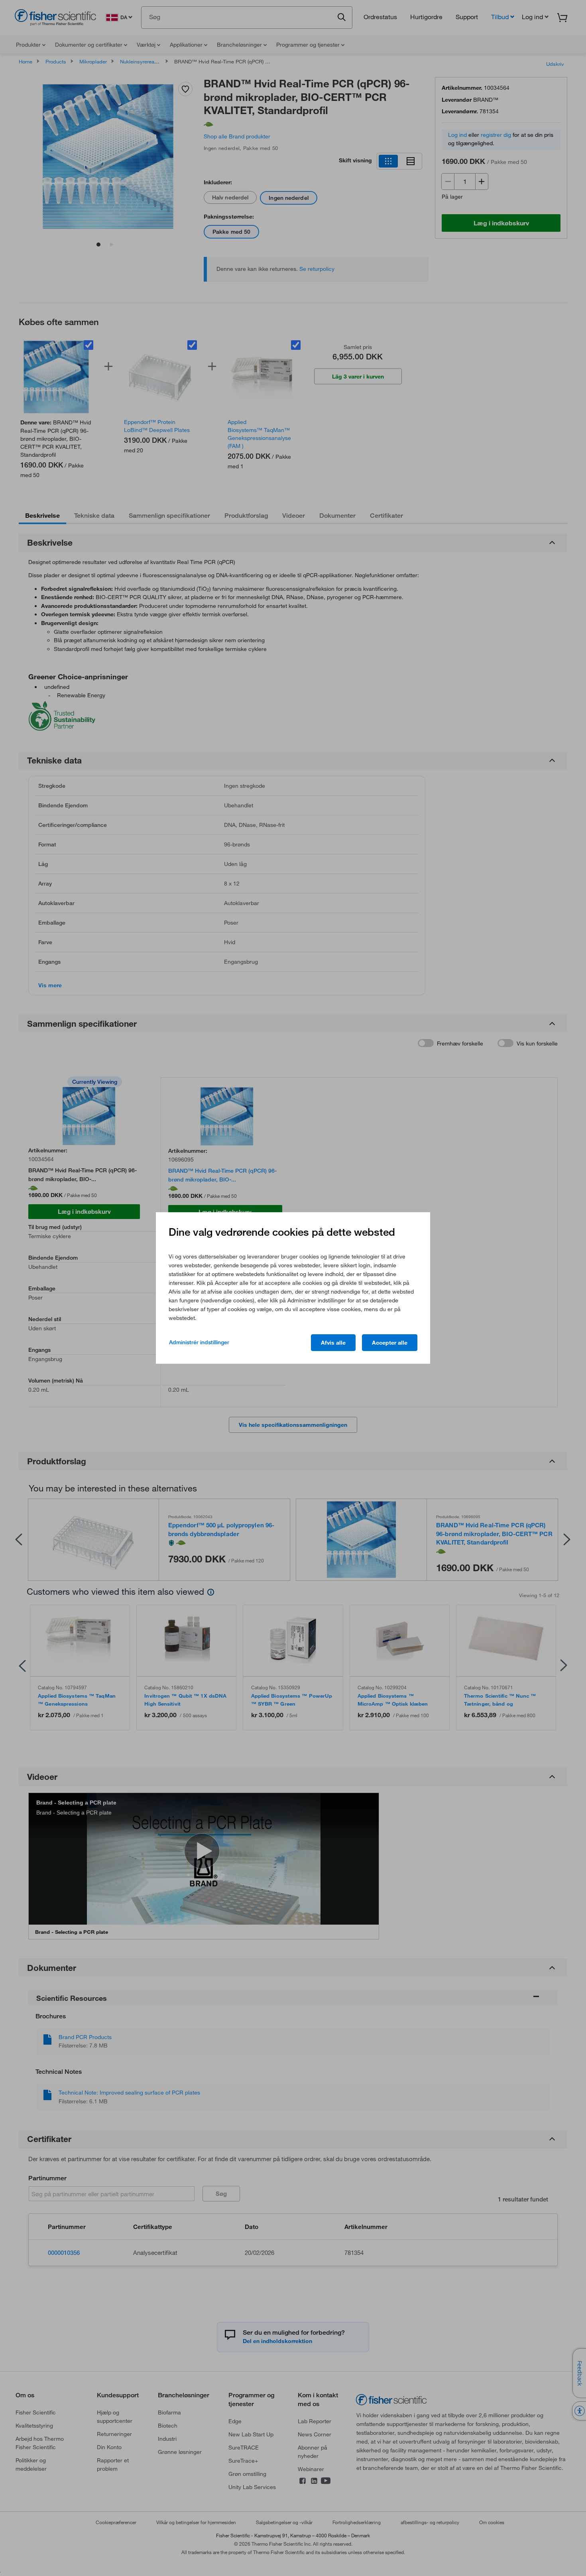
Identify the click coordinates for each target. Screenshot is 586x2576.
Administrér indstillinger (199, 1342)
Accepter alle (390, 1343)
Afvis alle (333, 1343)
